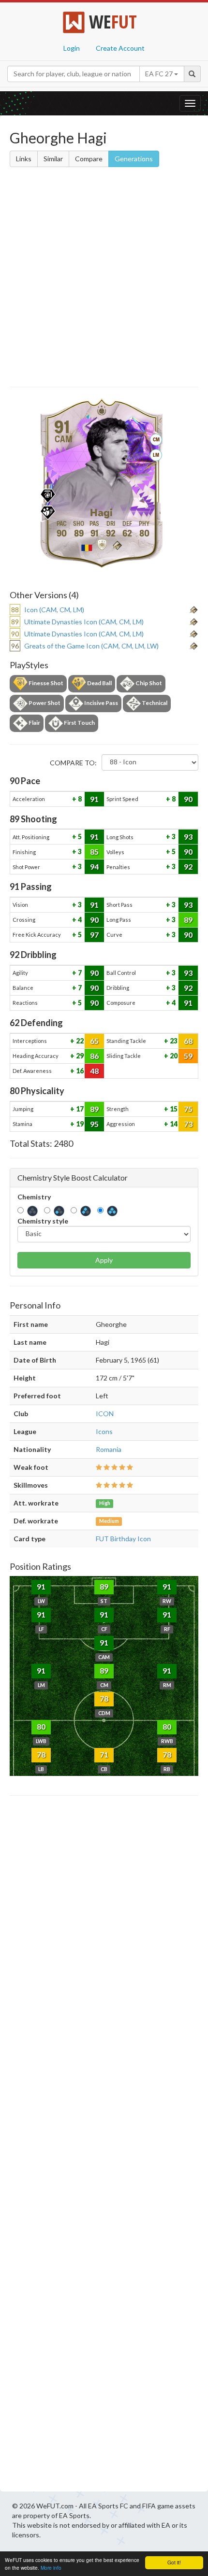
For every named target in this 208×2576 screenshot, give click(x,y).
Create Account (120, 48)
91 (94, 799)
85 (94, 852)
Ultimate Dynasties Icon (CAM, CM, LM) (84, 622)
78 (104, 1698)
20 (173, 1056)
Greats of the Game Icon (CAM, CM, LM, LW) (91, 646)
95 (94, 1124)
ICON (105, 1414)
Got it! (174, 2562)
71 (104, 1754)
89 (188, 920)
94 (94, 866)
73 (188, 1124)
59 (188, 1056)
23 (173, 1041)
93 (188, 837)
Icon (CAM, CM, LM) (54, 610)
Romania (109, 1449)
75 (188, 1109)
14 (173, 1124)
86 (94, 1056)
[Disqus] (104, 2146)
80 (41, 1726)
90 (188, 799)
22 (79, 1041)
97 (94, 935)
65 (94, 1041)
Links (24, 159)
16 (79, 1071)
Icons (104, 1431)
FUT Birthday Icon (123, 1539)
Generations (134, 159)
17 (79, 1109)
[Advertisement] (104, 279)
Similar (53, 159)
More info (51, 2568)
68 (188, 1041)
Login (72, 48)
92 (188, 866)
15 (173, 1109)
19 (79, 1124)
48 (94, 1071)
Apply (104, 1260)
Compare (89, 159)
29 (79, 1056)
